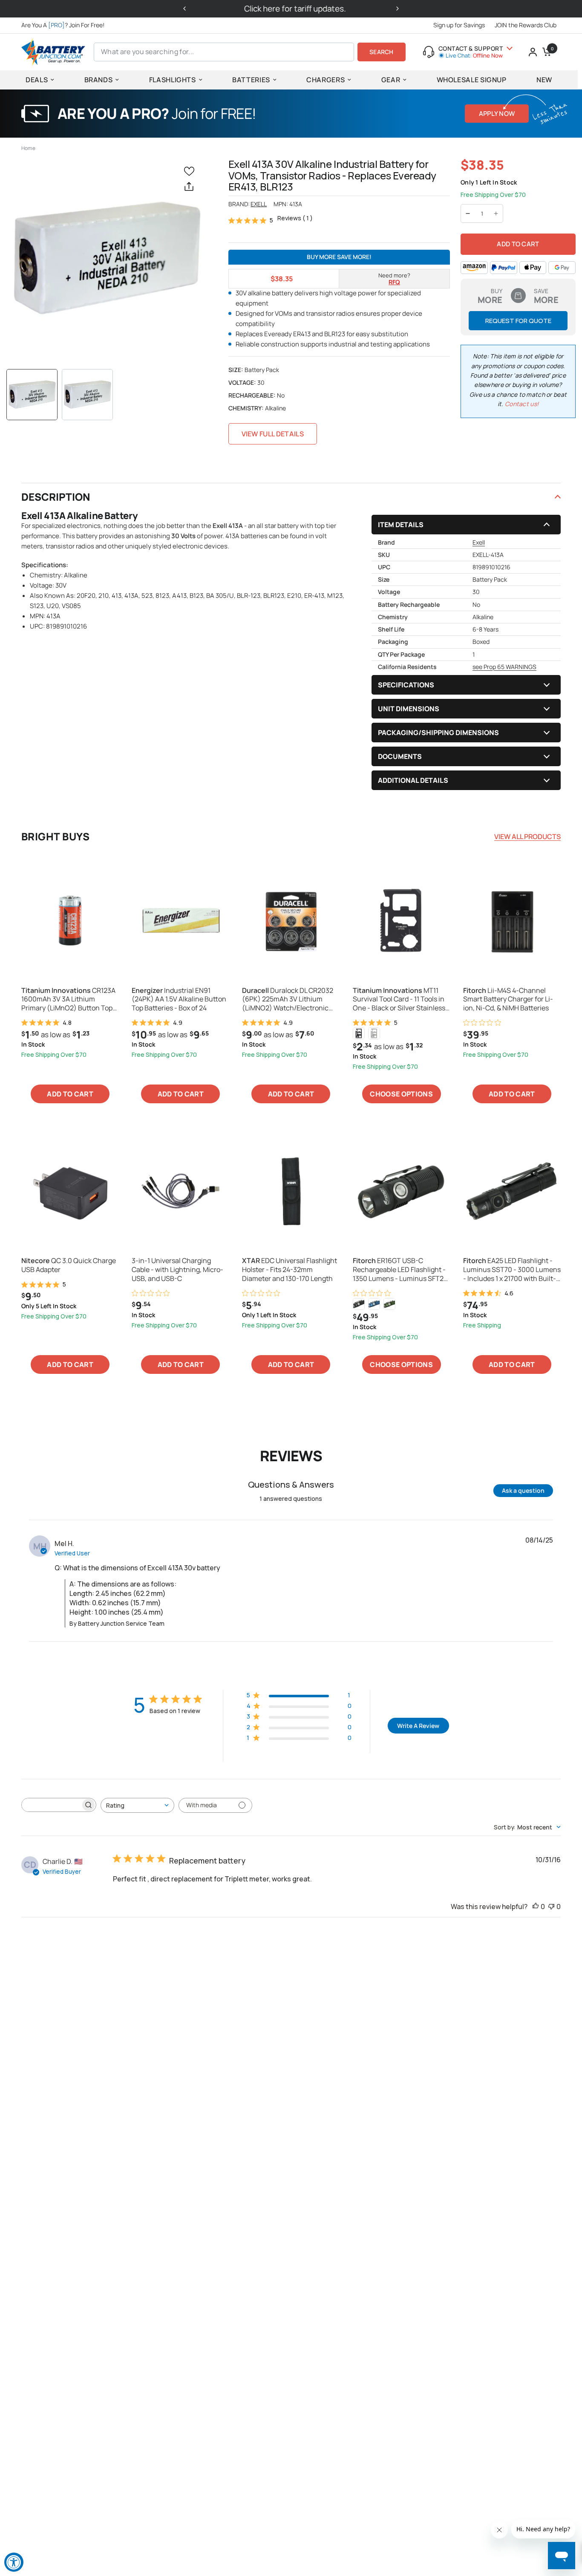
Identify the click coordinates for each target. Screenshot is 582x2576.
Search (382, 52)
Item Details (401, 525)
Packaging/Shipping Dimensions (438, 733)
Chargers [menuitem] (326, 80)
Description (56, 497)
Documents (400, 756)
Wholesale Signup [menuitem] (472, 80)
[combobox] (137, 1805)
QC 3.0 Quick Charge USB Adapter (69, 1265)
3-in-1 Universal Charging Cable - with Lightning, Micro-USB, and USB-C (177, 1269)
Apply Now (497, 114)
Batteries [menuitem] (251, 80)
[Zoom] (106, 258)
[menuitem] (65, 25)
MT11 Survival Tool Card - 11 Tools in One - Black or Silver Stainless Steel (399, 999)
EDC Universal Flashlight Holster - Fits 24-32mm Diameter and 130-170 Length (290, 1269)
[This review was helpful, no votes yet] (536, 1907)
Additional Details (413, 780)
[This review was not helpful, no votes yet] (551, 1907)
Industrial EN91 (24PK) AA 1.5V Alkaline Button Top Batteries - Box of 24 (179, 999)
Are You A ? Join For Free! (63, 25)
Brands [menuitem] (99, 80)
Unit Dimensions (409, 709)
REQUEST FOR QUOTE (518, 321)
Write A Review (418, 1726)
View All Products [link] (527, 837)
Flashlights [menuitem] (173, 80)
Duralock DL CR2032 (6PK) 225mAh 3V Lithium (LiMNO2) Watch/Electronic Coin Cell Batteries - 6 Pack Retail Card (288, 999)
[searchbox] (51, 1805)
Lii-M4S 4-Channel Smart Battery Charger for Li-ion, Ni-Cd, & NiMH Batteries (508, 999)
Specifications (406, 685)
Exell (259, 204)
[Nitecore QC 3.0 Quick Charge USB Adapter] (70, 1191)
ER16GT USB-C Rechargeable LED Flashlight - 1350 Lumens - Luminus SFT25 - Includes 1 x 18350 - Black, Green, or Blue (400, 1269)
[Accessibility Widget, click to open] (14, 2562)
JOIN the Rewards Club (526, 25)
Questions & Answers (291, 1484)
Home (28, 148)
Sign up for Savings (459, 25)
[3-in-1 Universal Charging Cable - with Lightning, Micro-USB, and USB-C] (180, 1191)
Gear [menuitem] (391, 80)
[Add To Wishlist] (191, 171)
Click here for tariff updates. (291, 9)
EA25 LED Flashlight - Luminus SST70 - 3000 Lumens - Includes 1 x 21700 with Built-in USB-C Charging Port (512, 1269)
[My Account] (533, 52)
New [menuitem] (544, 80)
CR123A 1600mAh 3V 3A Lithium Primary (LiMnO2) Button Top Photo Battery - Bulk (68, 999)
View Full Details (273, 434)
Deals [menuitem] (37, 80)
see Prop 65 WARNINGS (504, 667)
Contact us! (522, 404)
